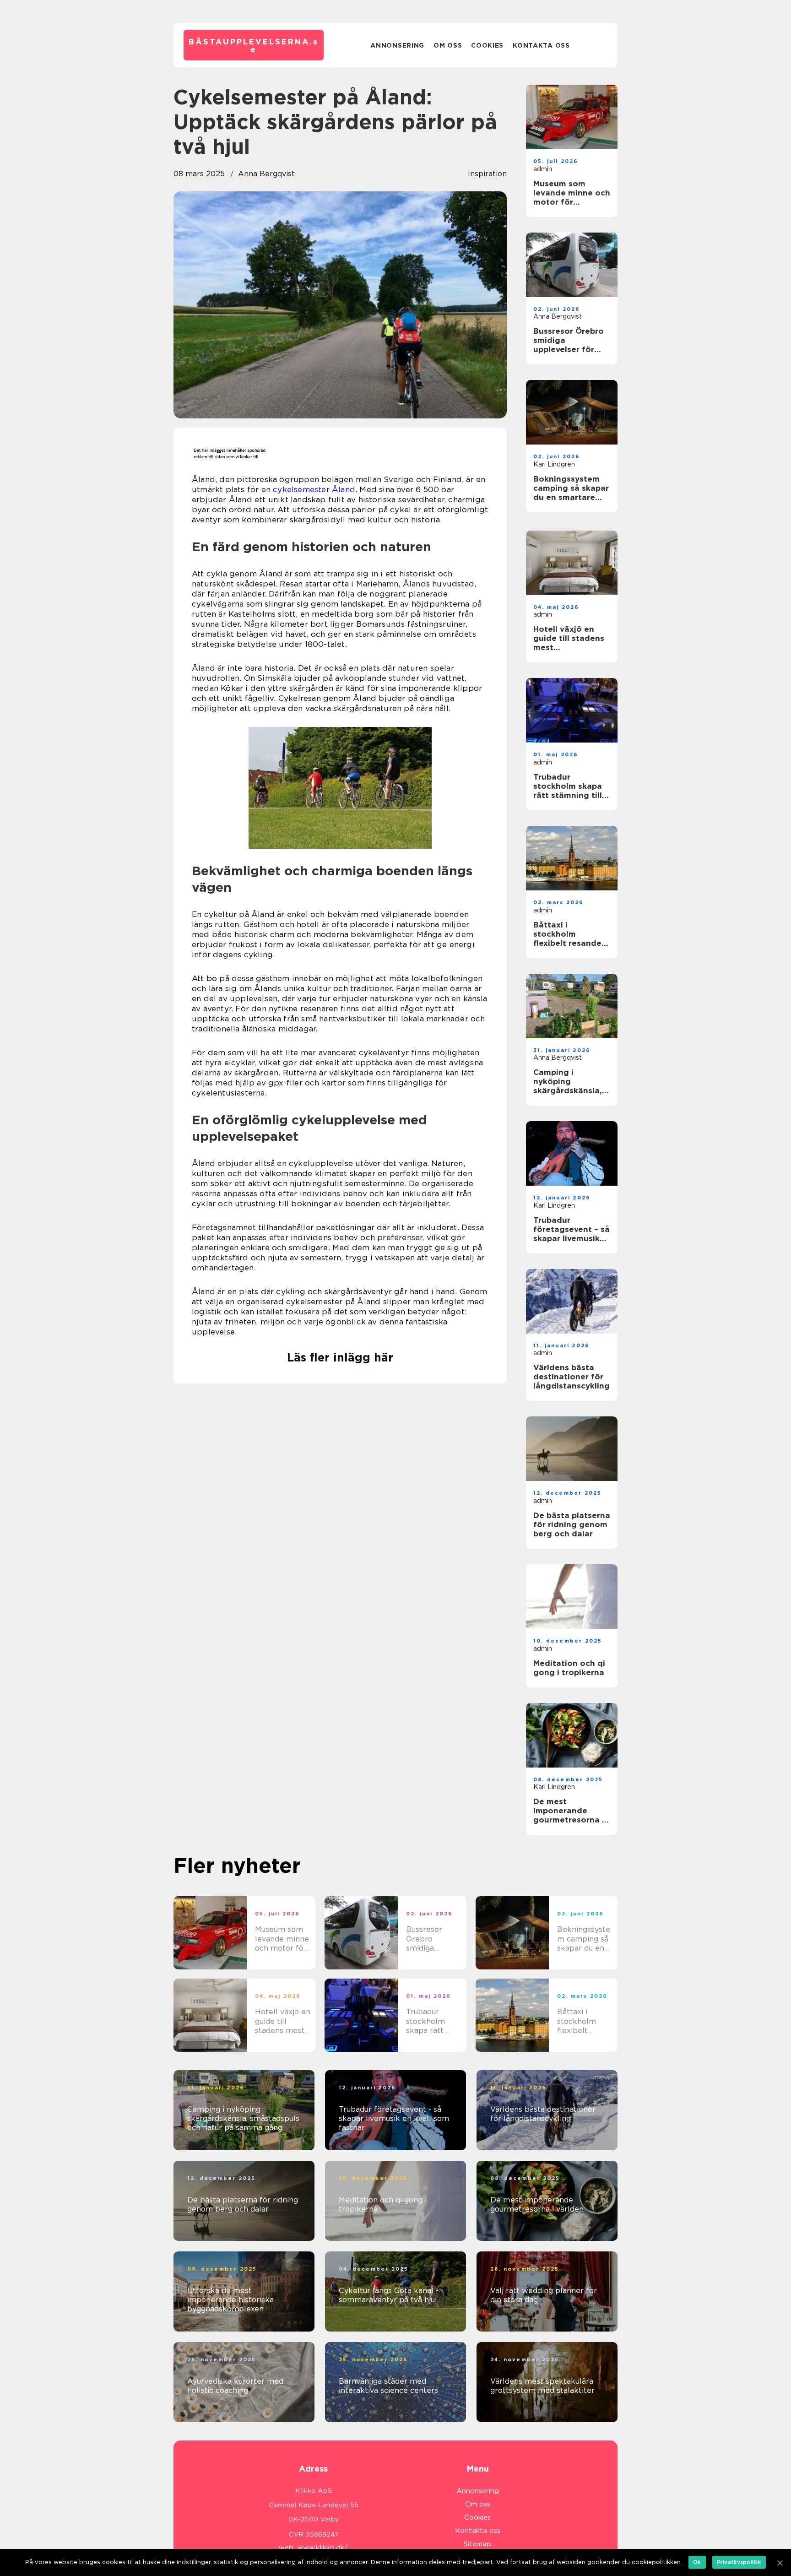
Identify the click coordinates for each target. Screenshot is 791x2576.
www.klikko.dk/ (322, 2548)
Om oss (448, 45)
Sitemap (477, 2544)
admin (543, 169)
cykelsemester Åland (314, 489)
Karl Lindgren (554, 464)
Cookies (487, 45)
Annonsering (397, 45)
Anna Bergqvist (266, 174)
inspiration (487, 174)
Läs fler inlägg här (340, 1357)
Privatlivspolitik (739, 2562)
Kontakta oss (541, 45)
